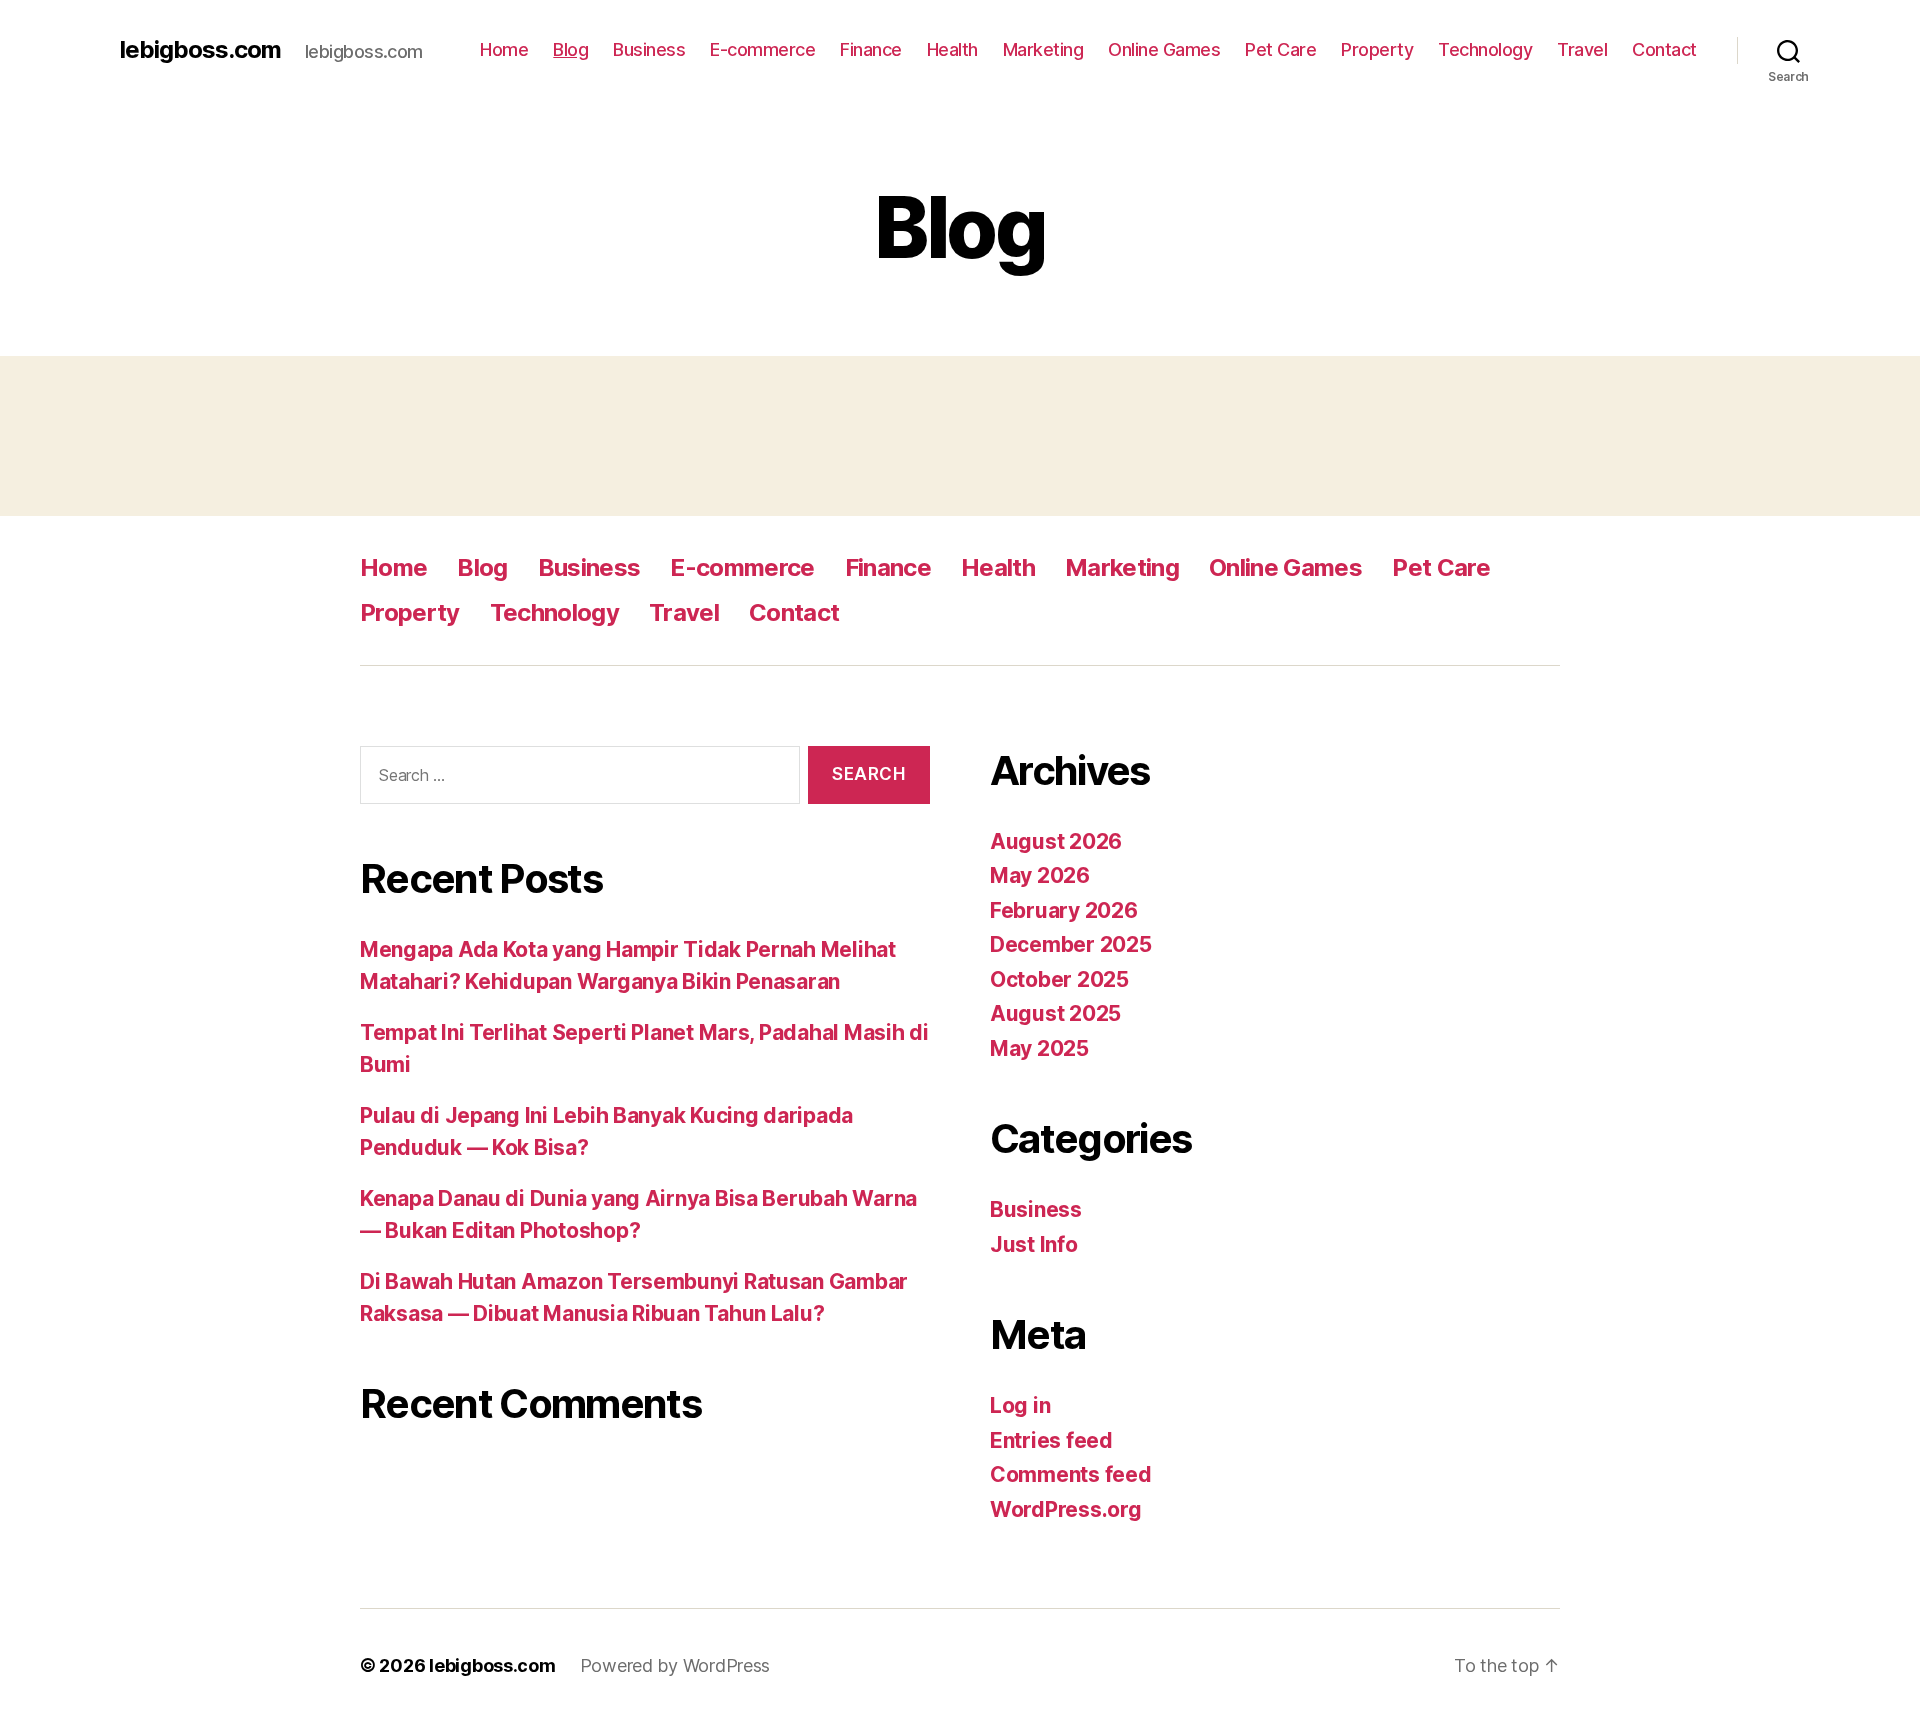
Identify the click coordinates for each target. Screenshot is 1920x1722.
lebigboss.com (200, 50)
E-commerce (762, 49)
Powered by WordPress (675, 1665)
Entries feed (1051, 1440)
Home (504, 49)
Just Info (1034, 1244)
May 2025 (1039, 1048)
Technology (1485, 49)
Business (649, 49)
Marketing (1043, 49)
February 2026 (1064, 910)
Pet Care (1280, 49)
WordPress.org (1066, 1509)
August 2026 (1056, 841)
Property (1377, 49)
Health (952, 49)
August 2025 (1055, 1013)
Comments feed (1071, 1474)
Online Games (1164, 49)
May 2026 (1040, 875)
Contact (1664, 49)
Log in (1020, 1405)
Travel (1582, 49)
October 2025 (1059, 979)
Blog (570, 49)
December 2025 (1071, 944)
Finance (871, 49)
